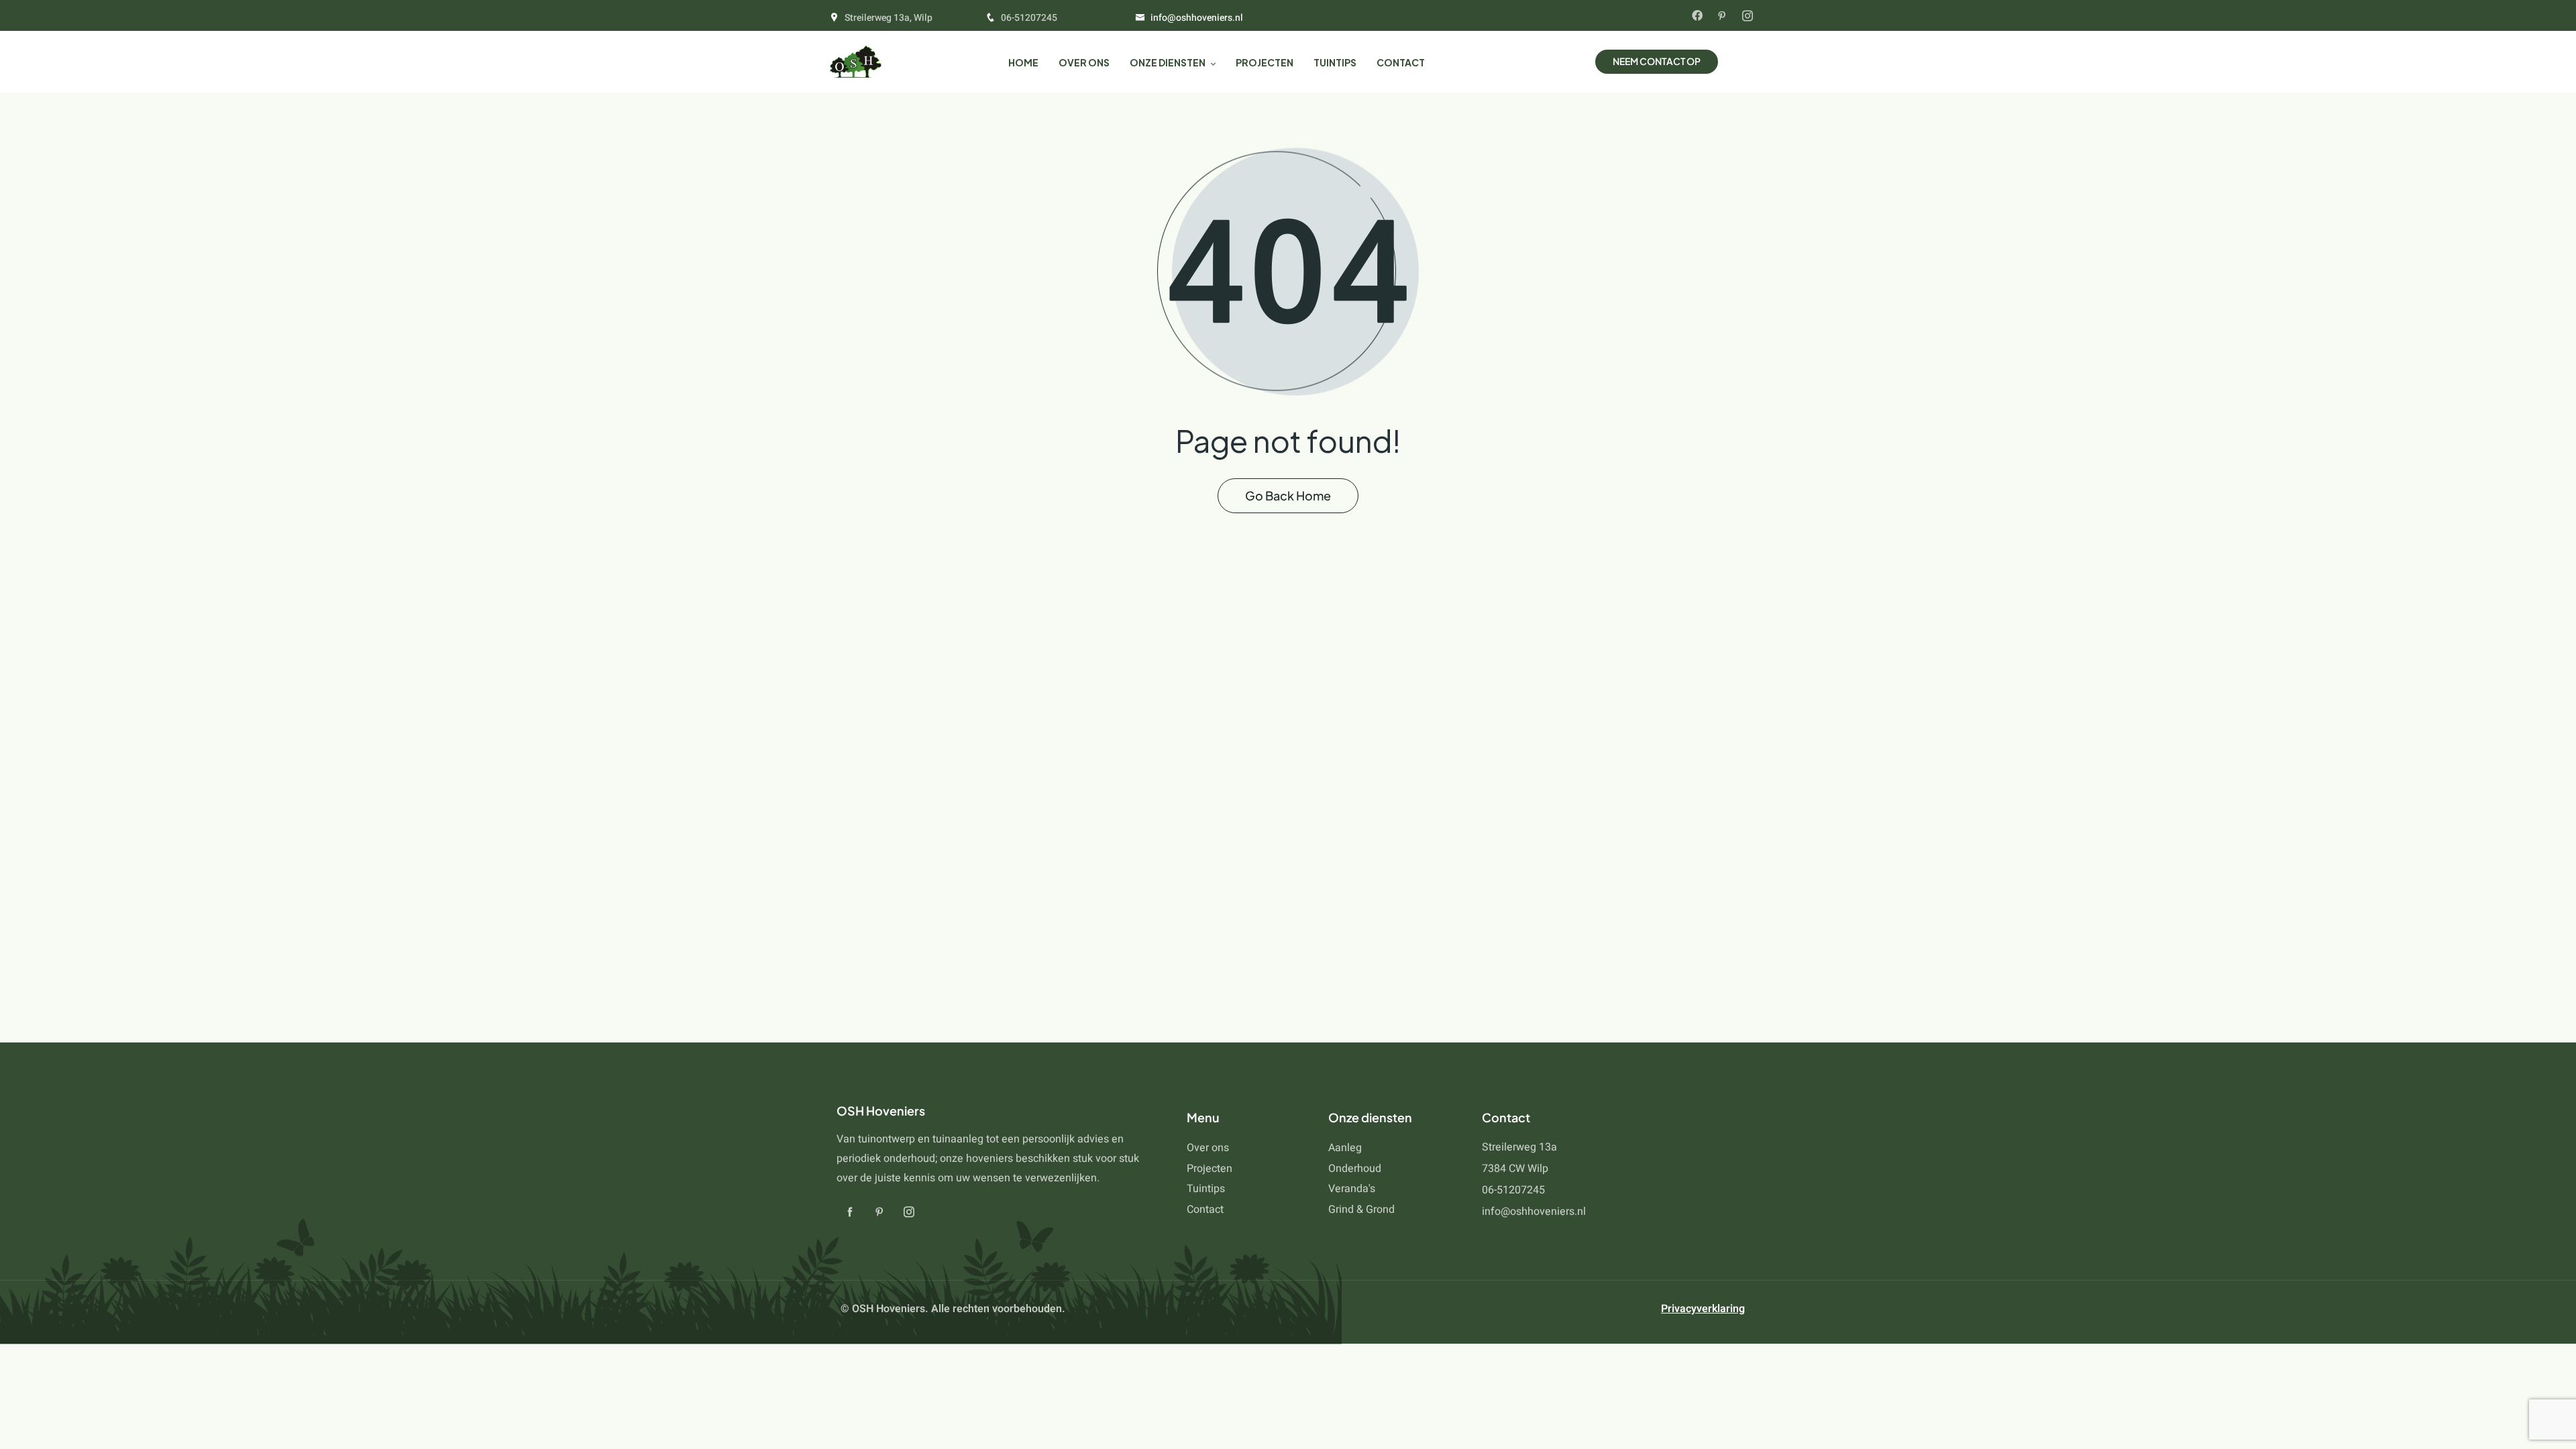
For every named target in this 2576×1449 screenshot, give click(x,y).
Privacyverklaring (1703, 1309)
